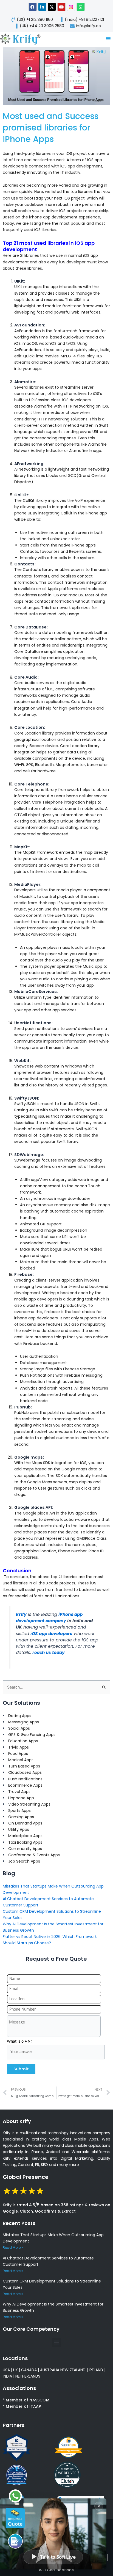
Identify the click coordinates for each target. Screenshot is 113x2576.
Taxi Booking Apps (25, 1842)
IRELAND (96, 2370)
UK (15, 2370)
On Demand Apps (25, 1823)
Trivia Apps (19, 1747)
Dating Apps (20, 1716)
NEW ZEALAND (73, 2370)
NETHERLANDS (28, 2376)
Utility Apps (19, 1829)
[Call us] (15, 2541)
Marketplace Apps (25, 1836)
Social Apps (19, 1728)
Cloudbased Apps (25, 1772)
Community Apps (25, 1849)
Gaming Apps (21, 1817)
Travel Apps (19, 1792)
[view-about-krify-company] (23, 39)
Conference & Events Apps (34, 1855)
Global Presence (26, 2177)
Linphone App (21, 1798)
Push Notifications (25, 1779)
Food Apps (18, 1754)
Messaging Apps (24, 1722)
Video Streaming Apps (29, 1804)
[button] (57, 2342)
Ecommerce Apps (25, 1785)
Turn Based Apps (24, 1766)
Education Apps (23, 1741)
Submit (21, 2069)
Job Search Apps (24, 1861)
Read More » (13, 2248)
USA (6, 2370)
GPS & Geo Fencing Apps (32, 1735)
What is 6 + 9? (19, 2042)
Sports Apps (19, 1811)
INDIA (7, 2376)
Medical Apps (21, 1760)
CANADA (29, 2370)
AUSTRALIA (49, 2370)
